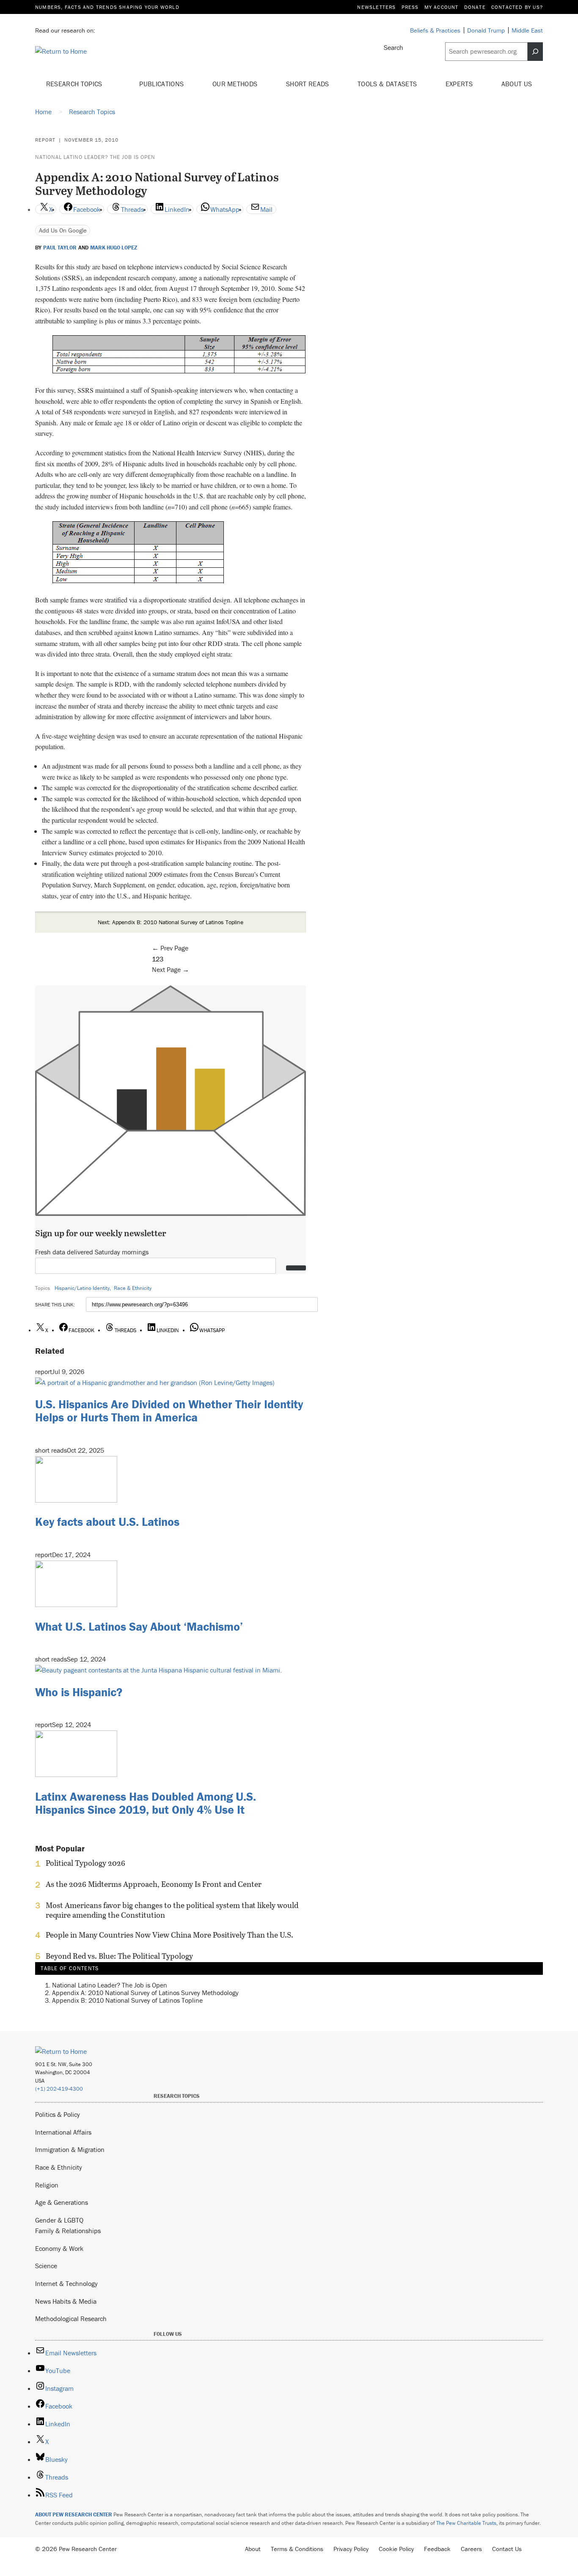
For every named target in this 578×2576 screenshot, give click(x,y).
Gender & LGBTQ (59, 2220)
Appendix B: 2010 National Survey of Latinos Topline (127, 2000)
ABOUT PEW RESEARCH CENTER (74, 2514)
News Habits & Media (66, 2301)
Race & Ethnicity (133, 1288)
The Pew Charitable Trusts (466, 2523)
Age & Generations (62, 2202)
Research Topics (75, 84)
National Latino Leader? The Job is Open (95, 157)
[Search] (535, 52)
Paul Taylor (60, 248)
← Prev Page (170, 948)
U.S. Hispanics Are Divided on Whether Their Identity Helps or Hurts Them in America (169, 1411)
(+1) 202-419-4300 (59, 2089)
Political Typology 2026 (85, 1863)
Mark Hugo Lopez (114, 248)
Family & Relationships (68, 2231)
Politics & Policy (58, 2114)
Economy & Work (59, 2248)
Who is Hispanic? (79, 1692)
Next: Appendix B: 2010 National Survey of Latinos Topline (171, 922)
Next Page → (171, 969)
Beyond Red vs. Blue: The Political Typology (119, 1956)
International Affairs (63, 2132)
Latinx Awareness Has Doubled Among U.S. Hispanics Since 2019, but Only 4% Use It (146, 1803)
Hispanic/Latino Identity (82, 1288)
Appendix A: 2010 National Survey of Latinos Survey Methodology (145, 1993)
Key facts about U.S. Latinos (107, 1522)
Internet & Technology (66, 2283)
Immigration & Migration (70, 2149)
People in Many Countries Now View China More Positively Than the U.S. (169, 1935)
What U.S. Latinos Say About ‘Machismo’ (139, 1626)
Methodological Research (71, 2319)
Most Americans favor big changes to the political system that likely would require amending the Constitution (172, 1910)
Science (46, 2266)
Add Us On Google (63, 230)
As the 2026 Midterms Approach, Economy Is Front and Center (154, 1884)
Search (394, 47)
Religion (47, 2185)
